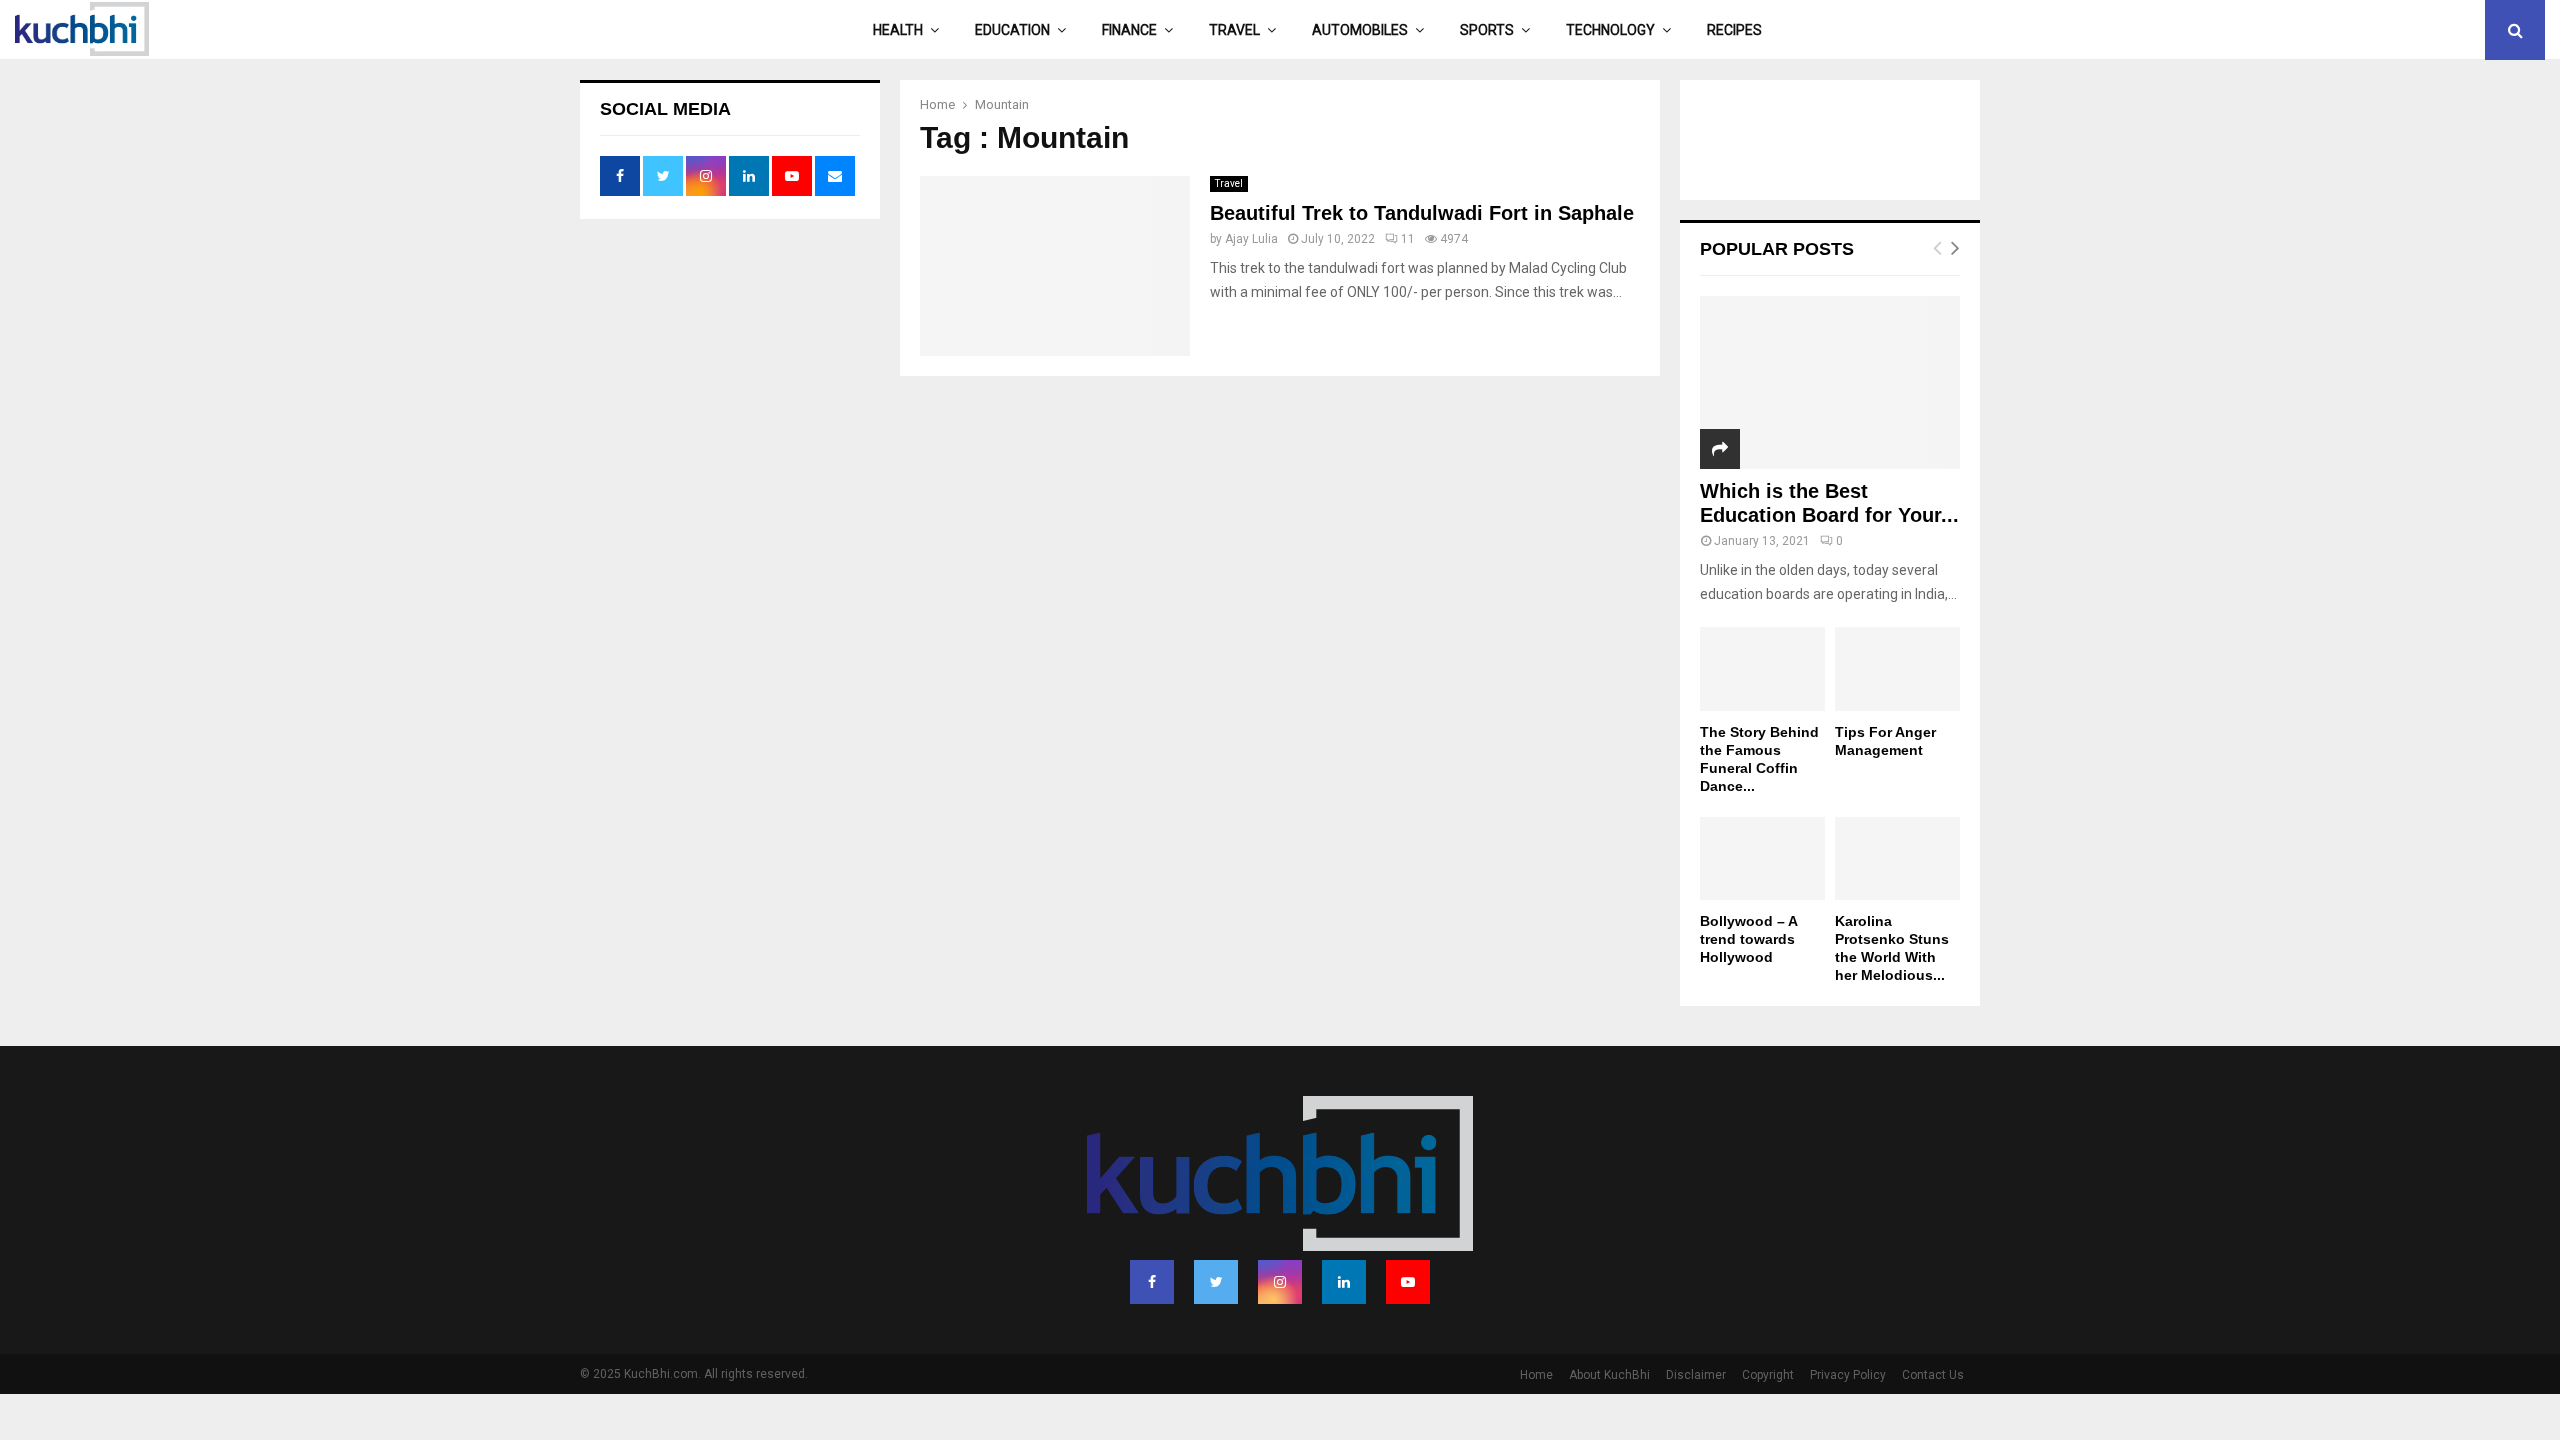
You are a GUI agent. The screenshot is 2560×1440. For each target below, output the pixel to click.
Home (1536, 1375)
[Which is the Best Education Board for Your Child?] (1830, 382)
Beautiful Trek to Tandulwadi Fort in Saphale (1422, 213)
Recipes (1734, 30)
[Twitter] (1216, 1282)
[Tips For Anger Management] (1897, 668)
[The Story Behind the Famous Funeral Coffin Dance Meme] (1762, 668)
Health (898, 30)
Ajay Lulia (1251, 239)
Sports (1487, 30)
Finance (1129, 30)
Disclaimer (1696, 1375)
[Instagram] (1280, 1282)
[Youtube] (1408, 1282)
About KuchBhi (1609, 1375)
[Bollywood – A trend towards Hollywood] (1762, 858)
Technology (1610, 30)
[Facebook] (1152, 1282)
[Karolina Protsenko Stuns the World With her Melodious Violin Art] (1897, 858)
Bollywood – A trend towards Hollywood (1748, 939)
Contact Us (1933, 1375)
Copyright (1768, 1375)
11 (1408, 239)
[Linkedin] (1344, 1282)
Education (1012, 30)
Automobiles (1360, 30)
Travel (1234, 30)
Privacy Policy (1848, 1375)
